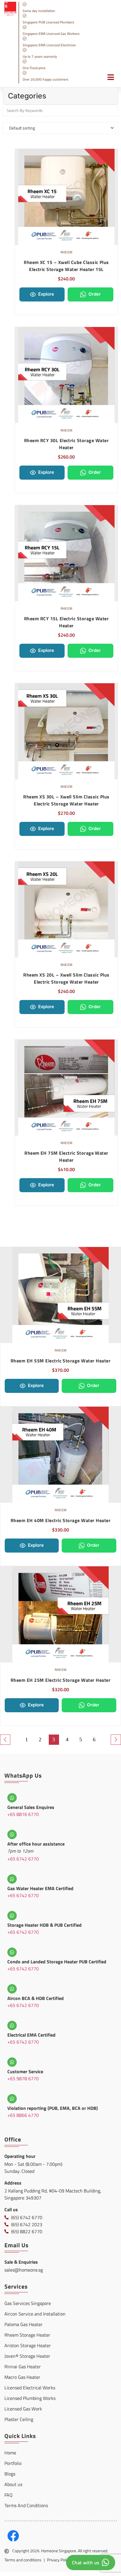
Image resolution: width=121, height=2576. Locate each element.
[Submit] (112, 110)
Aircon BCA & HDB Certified (36, 1998)
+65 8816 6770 (23, 1814)
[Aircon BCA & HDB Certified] (12, 1989)
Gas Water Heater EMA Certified (40, 1888)
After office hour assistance (36, 1844)
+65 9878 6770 (23, 2078)
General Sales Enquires (31, 1807)
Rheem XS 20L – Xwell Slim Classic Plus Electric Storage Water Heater (66, 978)
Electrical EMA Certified (31, 2035)
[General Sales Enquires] (12, 1798)
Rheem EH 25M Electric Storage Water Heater (60, 1680)
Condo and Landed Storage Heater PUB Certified (57, 1962)
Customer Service (25, 2071)
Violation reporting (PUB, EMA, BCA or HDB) (53, 2108)
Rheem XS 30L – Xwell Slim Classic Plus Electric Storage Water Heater (66, 800)
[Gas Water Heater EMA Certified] (12, 1879)
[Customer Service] (12, 2062)
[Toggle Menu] (108, 80)
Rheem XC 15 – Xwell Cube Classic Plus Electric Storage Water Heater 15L (66, 266)
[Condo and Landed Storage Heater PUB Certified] (12, 1952)
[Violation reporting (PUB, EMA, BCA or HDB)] (12, 2099)
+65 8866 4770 (23, 2115)
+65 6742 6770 (23, 1859)
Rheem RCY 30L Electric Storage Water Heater (66, 444)
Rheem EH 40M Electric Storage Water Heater (60, 1520)
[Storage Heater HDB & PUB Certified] (12, 1916)
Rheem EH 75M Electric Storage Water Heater (66, 1156)
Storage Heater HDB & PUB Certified (44, 1925)
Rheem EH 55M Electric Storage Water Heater (60, 1361)
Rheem (67, 252)
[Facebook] (13, 2536)
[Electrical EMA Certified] (12, 2025)
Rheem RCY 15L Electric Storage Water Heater (66, 622)
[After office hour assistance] (12, 1834)
